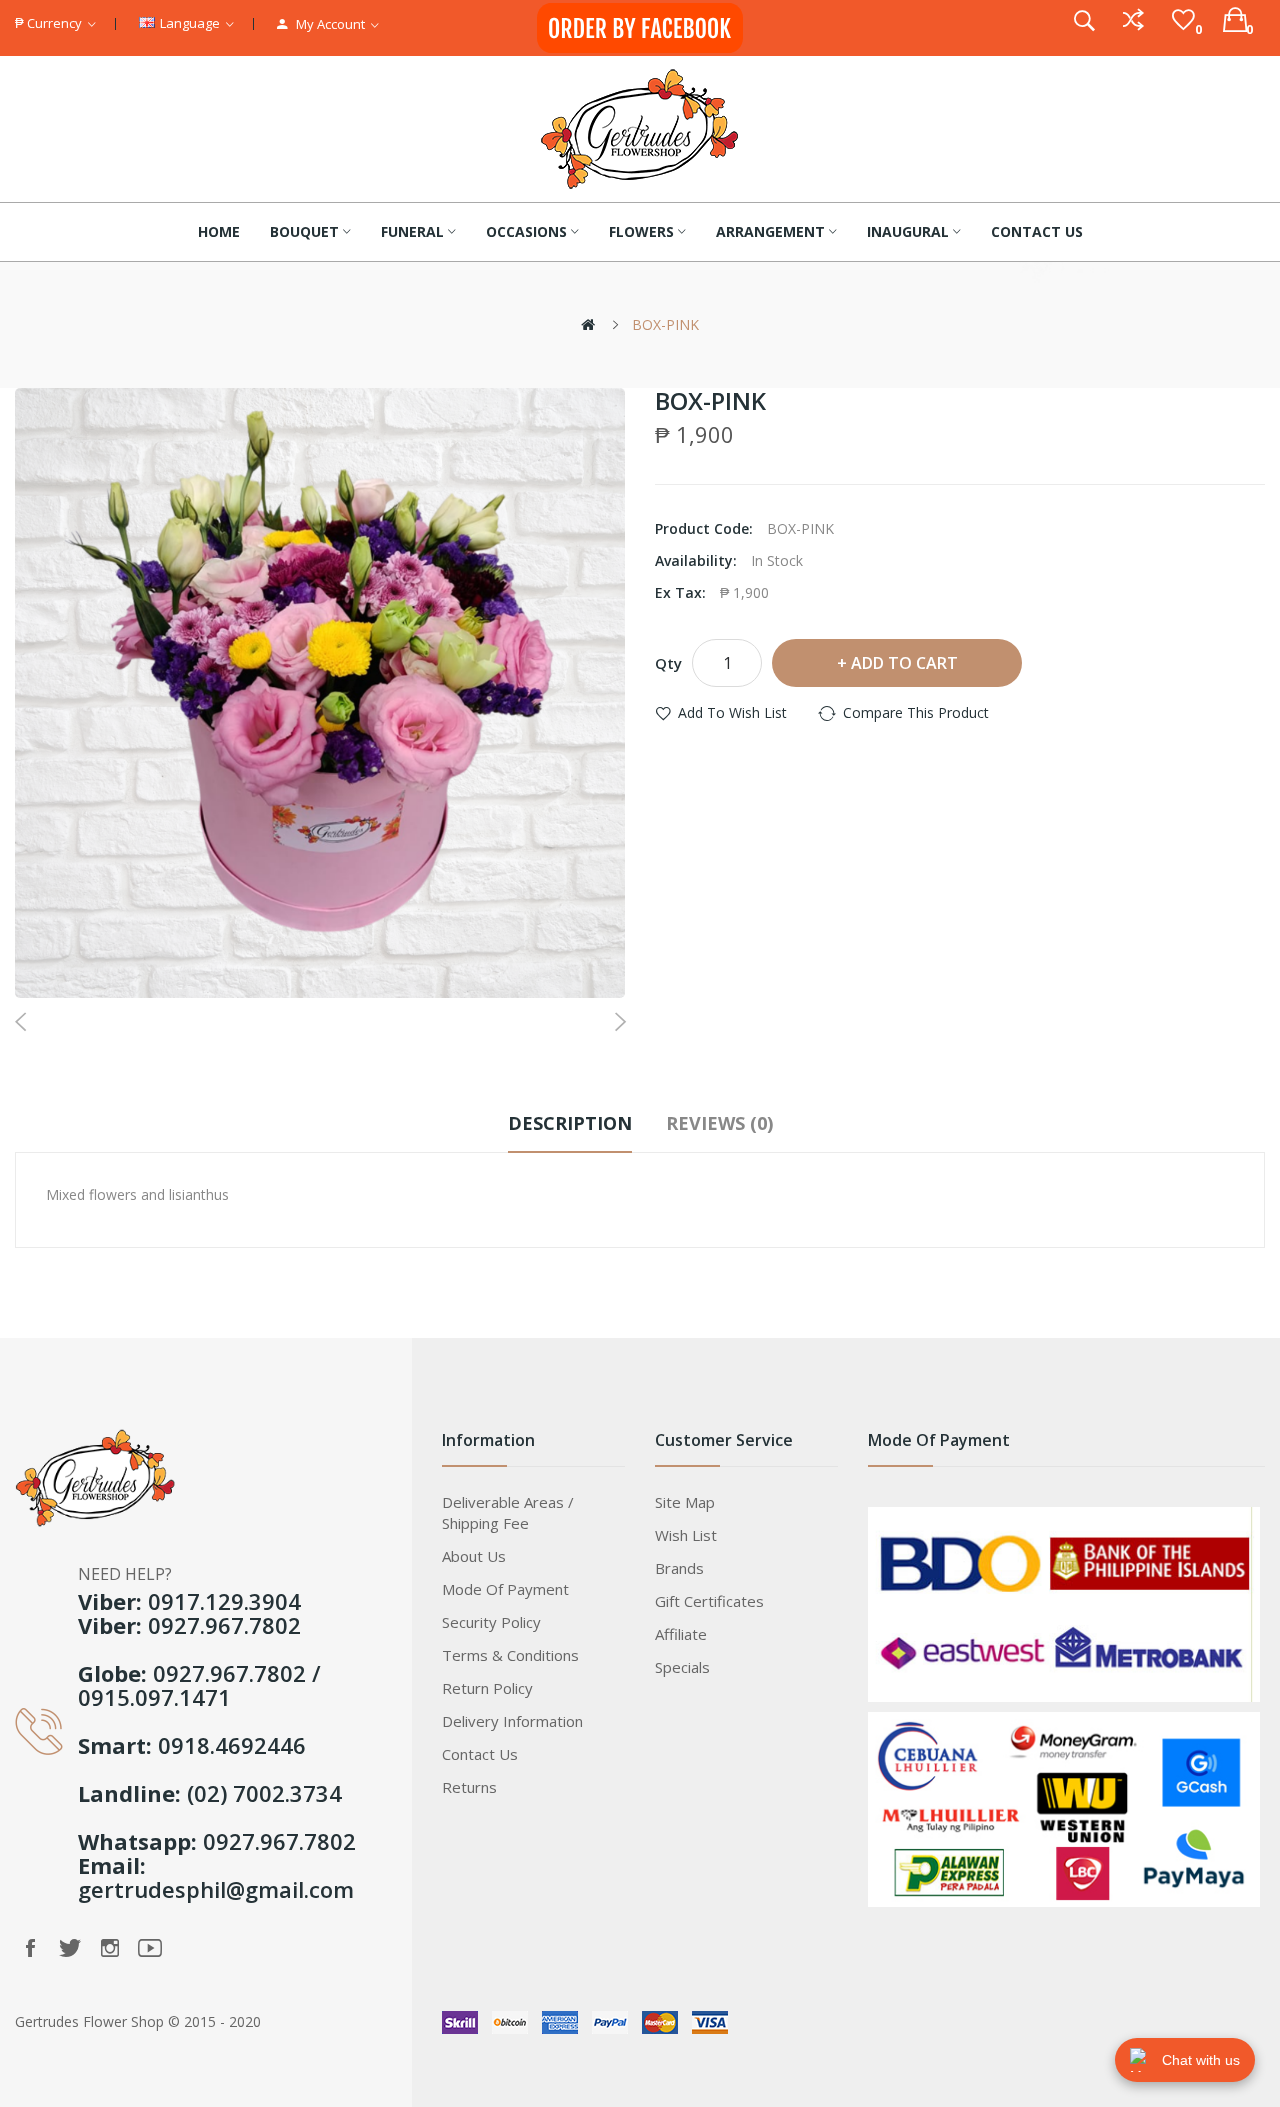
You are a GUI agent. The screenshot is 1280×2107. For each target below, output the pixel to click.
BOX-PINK (665, 324)
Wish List (686, 1535)
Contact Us (480, 1754)
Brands (679, 1568)
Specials (682, 1667)
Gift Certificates (709, 1601)
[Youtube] (150, 1948)
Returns (469, 1787)
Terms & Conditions (510, 1655)
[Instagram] (110, 1948)
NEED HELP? (125, 1574)
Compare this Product (916, 712)
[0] (1183, 20)
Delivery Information (512, 1721)
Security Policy (491, 1622)
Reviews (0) (719, 1123)
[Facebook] (30, 1948)
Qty (668, 663)
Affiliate (681, 1634)
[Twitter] (70, 1948)
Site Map (685, 1502)
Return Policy (487, 1688)
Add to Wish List (732, 712)
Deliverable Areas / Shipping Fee (508, 1512)
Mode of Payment (505, 1589)
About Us (474, 1556)
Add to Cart (904, 663)
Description (570, 1123)
